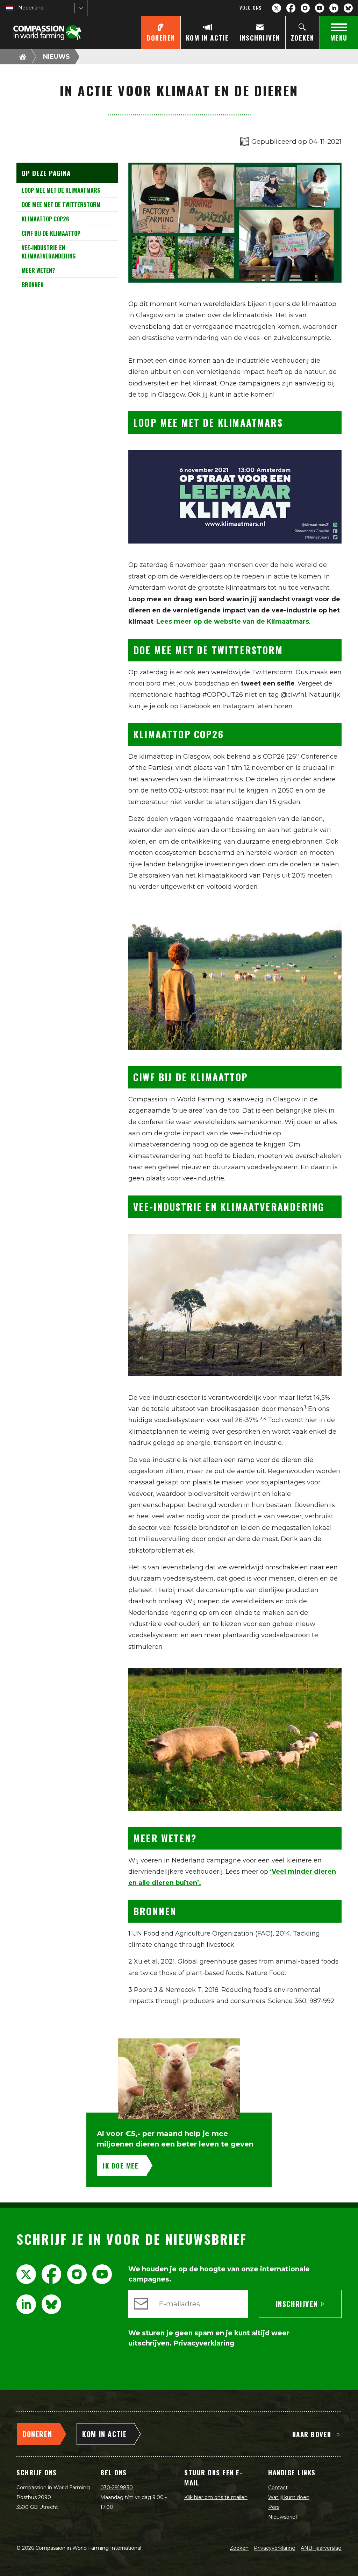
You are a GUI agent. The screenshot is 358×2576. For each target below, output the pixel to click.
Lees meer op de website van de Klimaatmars (233, 622)
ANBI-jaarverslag (321, 2548)
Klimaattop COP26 (45, 219)
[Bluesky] (348, 8)
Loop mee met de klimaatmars (61, 190)
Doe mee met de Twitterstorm (61, 205)
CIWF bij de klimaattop (51, 233)
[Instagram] (305, 8)
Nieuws (56, 57)
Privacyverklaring (275, 2548)
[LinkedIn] (334, 8)
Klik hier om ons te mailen (216, 2497)
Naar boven (312, 2434)
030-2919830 (117, 2488)
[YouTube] (320, 8)
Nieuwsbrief (283, 2517)
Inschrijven (297, 2304)
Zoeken (239, 2548)
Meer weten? (38, 270)
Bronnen (33, 285)
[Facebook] (291, 8)
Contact (278, 2488)
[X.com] (277, 8)
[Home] (23, 57)
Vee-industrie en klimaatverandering (49, 252)
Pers (274, 2507)
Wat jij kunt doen (289, 2497)
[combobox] (19, 8)
